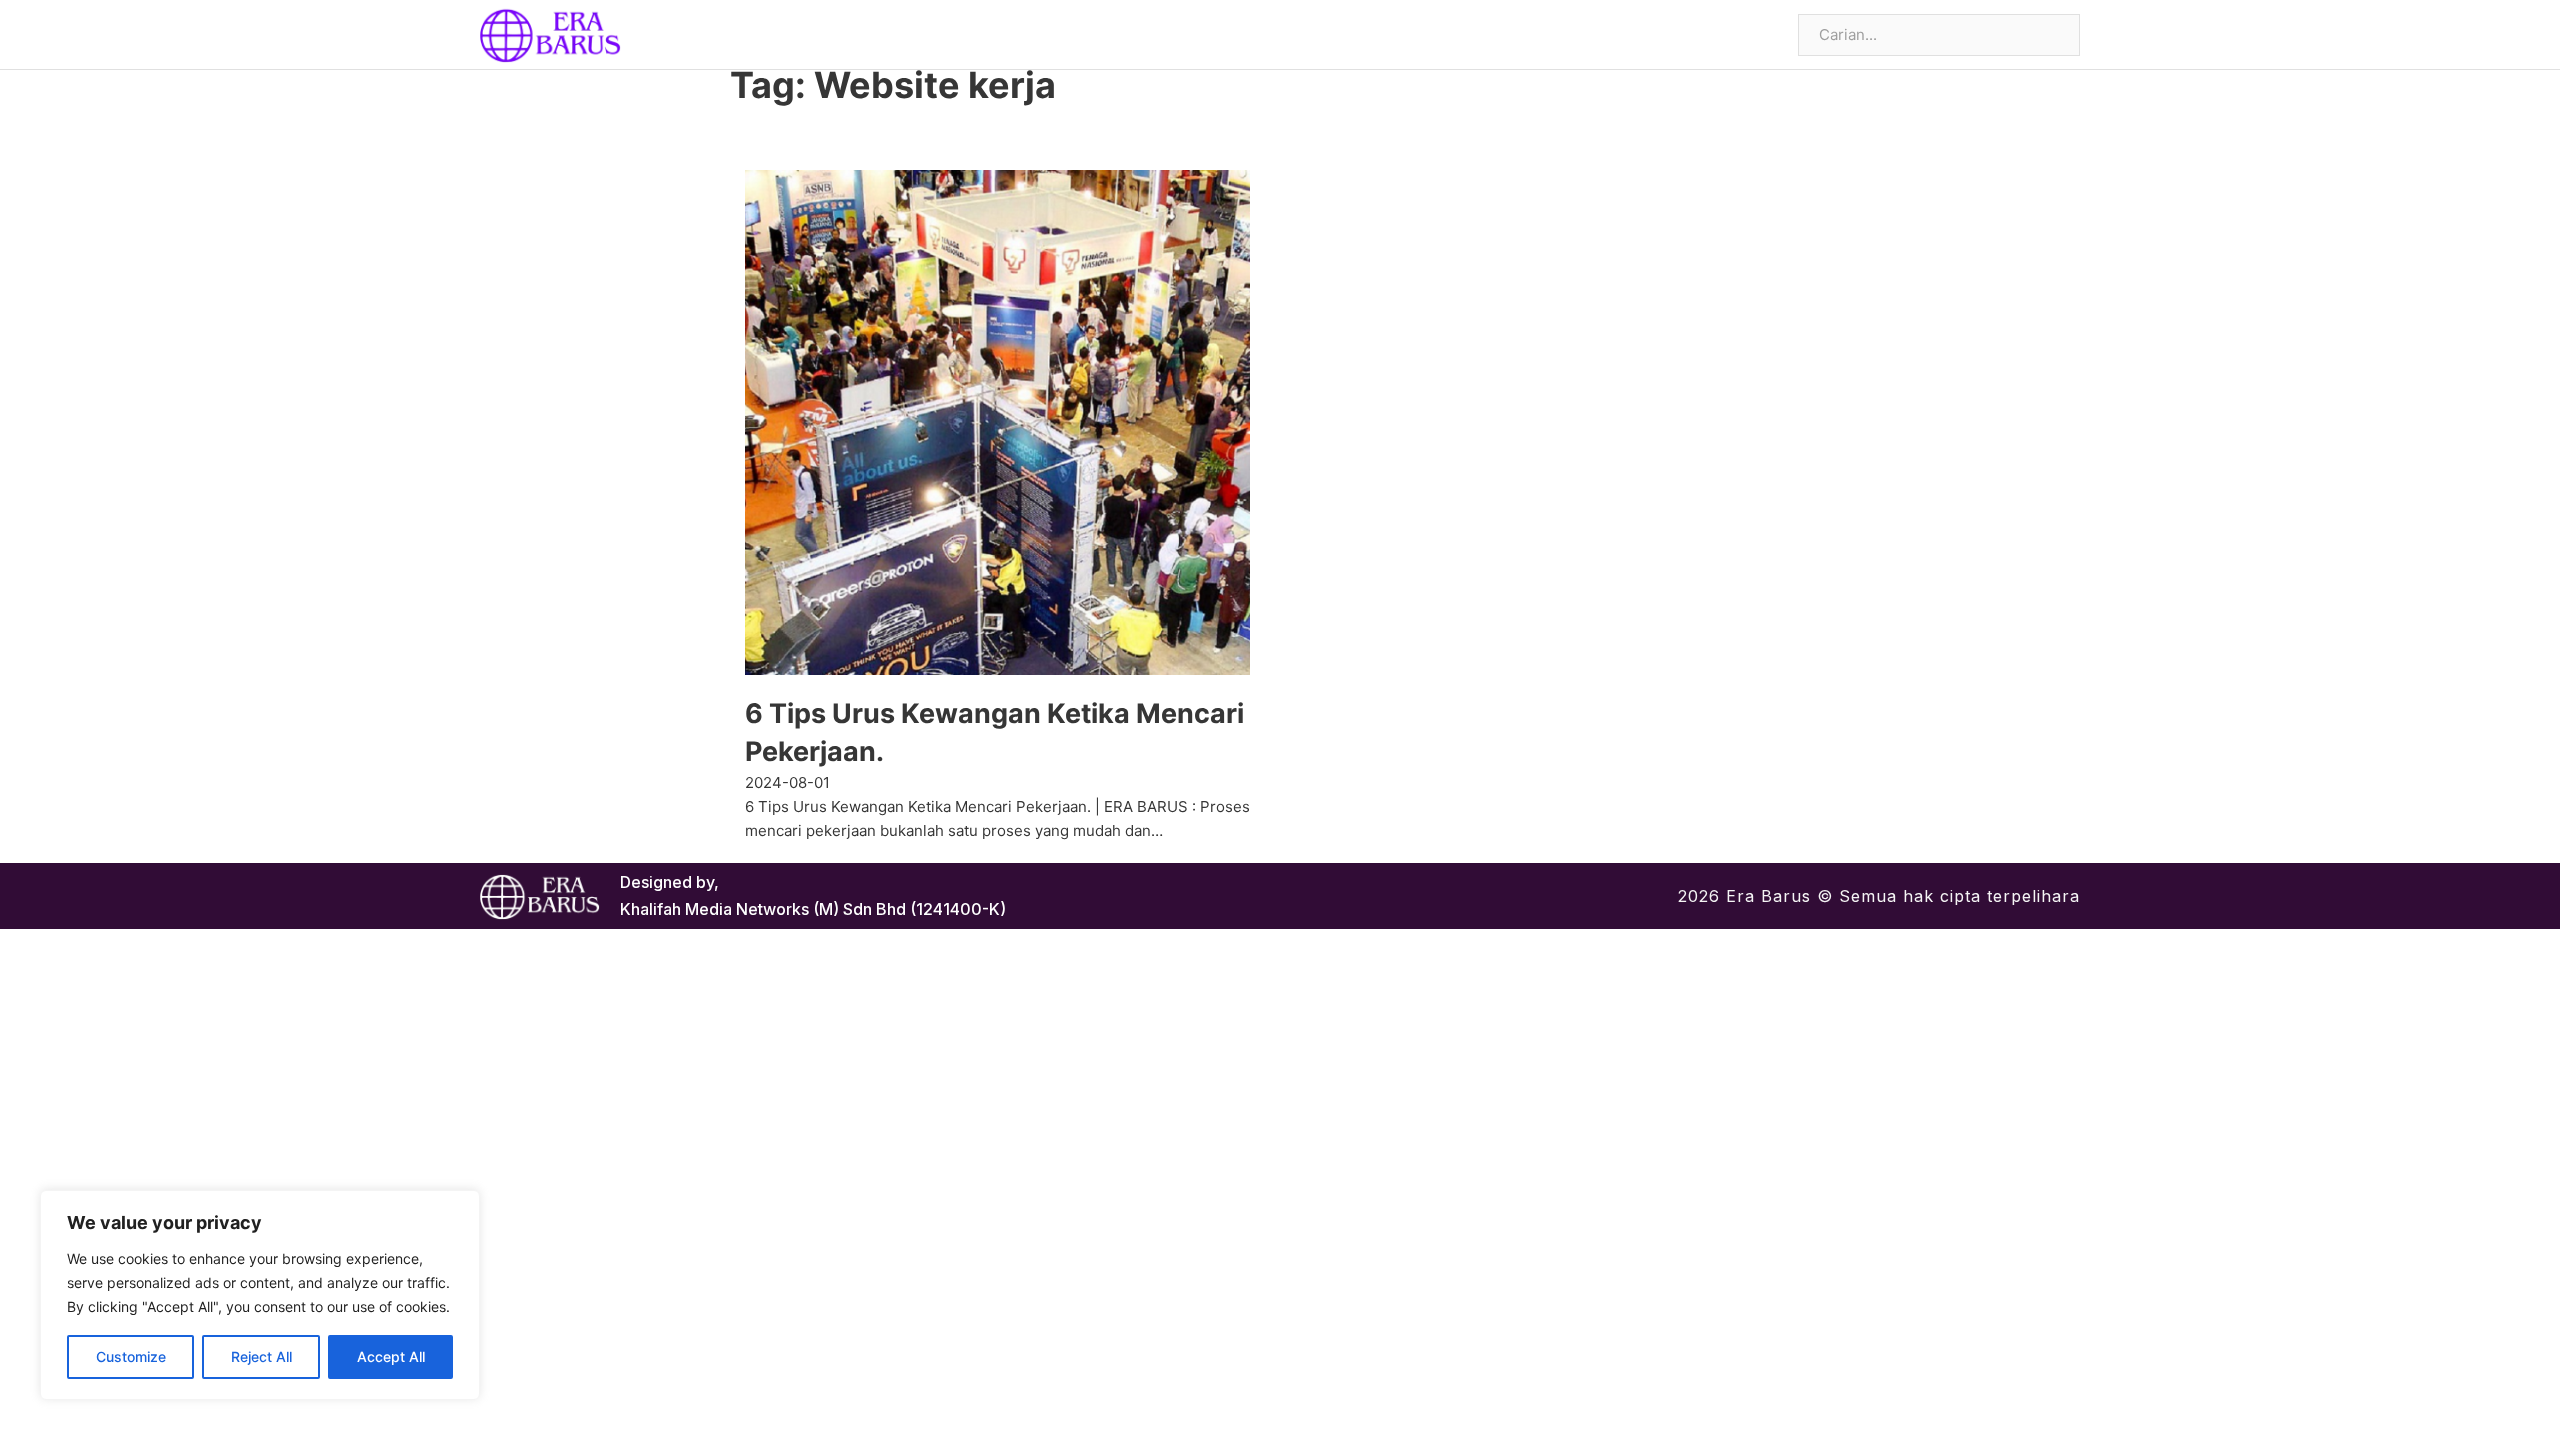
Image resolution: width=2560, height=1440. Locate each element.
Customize (131, 1356)
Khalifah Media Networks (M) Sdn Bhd (763, 909)
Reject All (261, 1356)
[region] (260, 1295)
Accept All (391, 1356)
